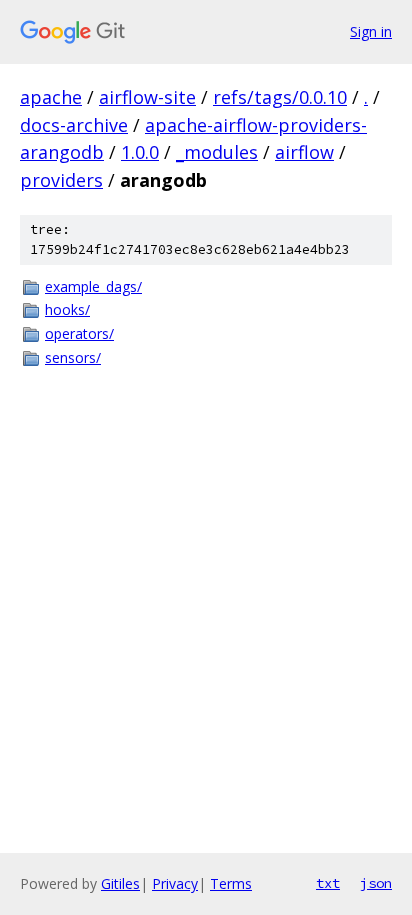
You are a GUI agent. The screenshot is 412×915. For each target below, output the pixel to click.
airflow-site (147, 97)
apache (51, 97)
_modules (217, 152)
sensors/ (73, 357)
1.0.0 (140, 152)
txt (328, 883)
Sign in (371, 31)
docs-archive (74, 125)
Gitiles (120, 883)
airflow (304, 152)
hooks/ (67, 309)
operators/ (79, 333)
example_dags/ (93, 286)
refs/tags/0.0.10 (280, 97)
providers (61, 180)
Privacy (175, 883)
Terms (231, 883)
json (376, 883)
